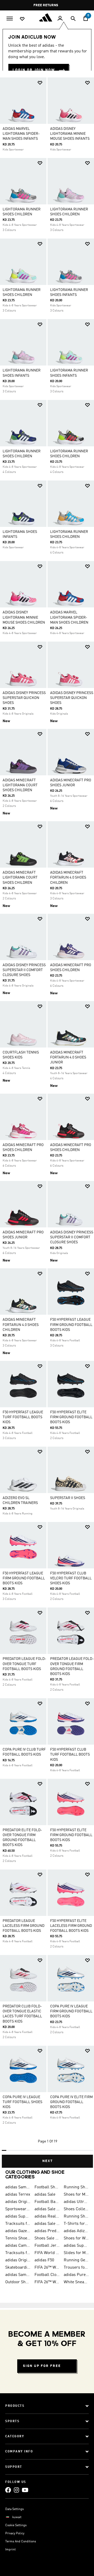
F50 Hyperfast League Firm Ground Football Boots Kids (24, 1578)
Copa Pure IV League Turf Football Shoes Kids (22, 2102)
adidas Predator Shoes (47, 2231)
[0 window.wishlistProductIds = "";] (22, 19)
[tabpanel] (47, 1120)
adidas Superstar (18, 2216)
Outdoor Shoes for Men (18, 2282)
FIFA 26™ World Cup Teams (47, 2282)
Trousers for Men (76, 2268)
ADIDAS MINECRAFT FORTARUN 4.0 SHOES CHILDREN (68, 878)
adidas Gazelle (18, 2231)
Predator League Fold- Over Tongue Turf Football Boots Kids (24, 1664)
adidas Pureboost (76, 2275)
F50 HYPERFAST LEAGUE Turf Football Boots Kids (23, 1417)
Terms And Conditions (21, 2542)
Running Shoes (76, 2216)
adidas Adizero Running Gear (76, 2231)
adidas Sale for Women (47, 2224)
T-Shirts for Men (76, 2224)
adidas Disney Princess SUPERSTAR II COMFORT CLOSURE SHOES (24, 970)
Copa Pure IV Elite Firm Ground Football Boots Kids (71, 2102)
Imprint (10, 2550)
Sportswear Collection (18, 2209)
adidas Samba (18, 2187)
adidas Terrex (18, 2195)
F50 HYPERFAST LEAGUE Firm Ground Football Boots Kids (71, 1325)
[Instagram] (16, 2490)
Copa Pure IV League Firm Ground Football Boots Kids (71, 2011)
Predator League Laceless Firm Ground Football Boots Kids (23, 1926)
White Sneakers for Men (76, 2282)
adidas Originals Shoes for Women (18, 2260)
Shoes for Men (76, 2195)
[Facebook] (8, 2490)
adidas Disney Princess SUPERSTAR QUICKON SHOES (24, 698)
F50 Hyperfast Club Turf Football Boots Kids (70, 1755)
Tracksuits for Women (18, 2253)
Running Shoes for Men (76, 2187)
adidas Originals (18, 2202)
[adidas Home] (47, 17)
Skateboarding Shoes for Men (18, 2268)
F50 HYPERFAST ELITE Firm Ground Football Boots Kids (71, 1417)
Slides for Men (76, 2253)
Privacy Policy (15, 2534)
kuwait (17, 2517)
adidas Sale (45, 2195)
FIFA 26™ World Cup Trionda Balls (47, 2268)
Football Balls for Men (47, 2202)
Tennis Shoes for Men (18, 2238)
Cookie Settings (16, 2525)
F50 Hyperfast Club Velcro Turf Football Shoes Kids (71, 1578)
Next (48, 2161)
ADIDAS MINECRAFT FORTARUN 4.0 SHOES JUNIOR (68, 1057)
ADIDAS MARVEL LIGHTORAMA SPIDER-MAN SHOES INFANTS (21, 134)
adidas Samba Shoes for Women (18, 2275)
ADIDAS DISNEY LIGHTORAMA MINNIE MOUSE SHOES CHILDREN (24, 617)
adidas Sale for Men (47, 2209)
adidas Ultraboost (76, 2202)
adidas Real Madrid (47, 2216)
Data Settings (14, 2509)
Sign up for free (42, 2366)
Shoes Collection (76, 2209)
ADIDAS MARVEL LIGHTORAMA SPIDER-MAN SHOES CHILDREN (69, 617)
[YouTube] (25, 2490)
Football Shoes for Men (47, 2187)
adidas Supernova (76, 2246)
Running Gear (76, 2260)
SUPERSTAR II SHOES (68, 1498)
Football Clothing (47, 2275)
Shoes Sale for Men (47, 2238)
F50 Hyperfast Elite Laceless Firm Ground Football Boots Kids (71, 1926)
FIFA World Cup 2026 (47, 2253)
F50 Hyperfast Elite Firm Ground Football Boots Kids (71, 1835)
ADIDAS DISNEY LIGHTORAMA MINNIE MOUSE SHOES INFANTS (70, 134)
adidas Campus (18, 2246)
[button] (40, 83)
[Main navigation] (10, 18)
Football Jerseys (47, 2246)
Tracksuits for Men (18, 2224)
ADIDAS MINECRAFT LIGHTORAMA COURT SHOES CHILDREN (20, 785)
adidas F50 (44, 2260)
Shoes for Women (76, 2238)
